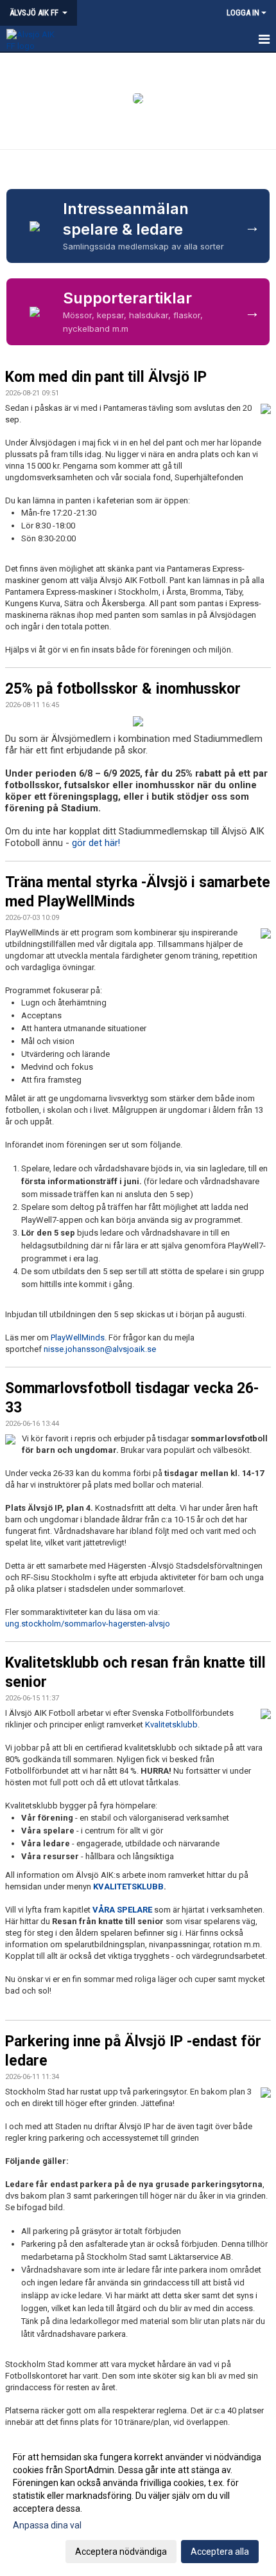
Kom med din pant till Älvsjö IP (106, 377)
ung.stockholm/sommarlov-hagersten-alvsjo (88, 1624)
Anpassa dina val (47, 2525)
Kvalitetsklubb (171, 1725)
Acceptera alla (220, 2552)
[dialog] (138, 2504)
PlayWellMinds (78, 1338)
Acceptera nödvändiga (121, 2552)
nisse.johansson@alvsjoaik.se (100, 1349)
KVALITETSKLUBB (128, 1887)
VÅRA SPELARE (122, 1910)
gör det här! (96, 843)
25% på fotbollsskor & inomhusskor (123, 689)
